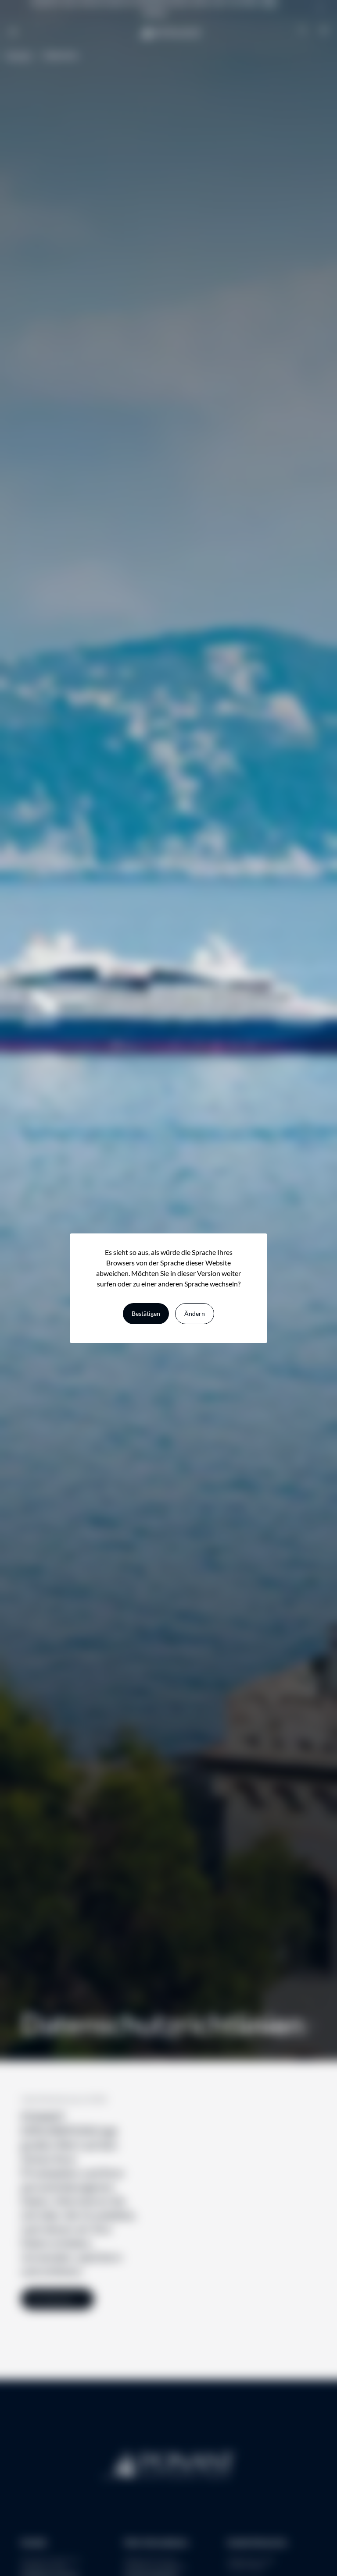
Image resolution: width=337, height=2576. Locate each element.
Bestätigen (146, 1313)
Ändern (195, 1313)
